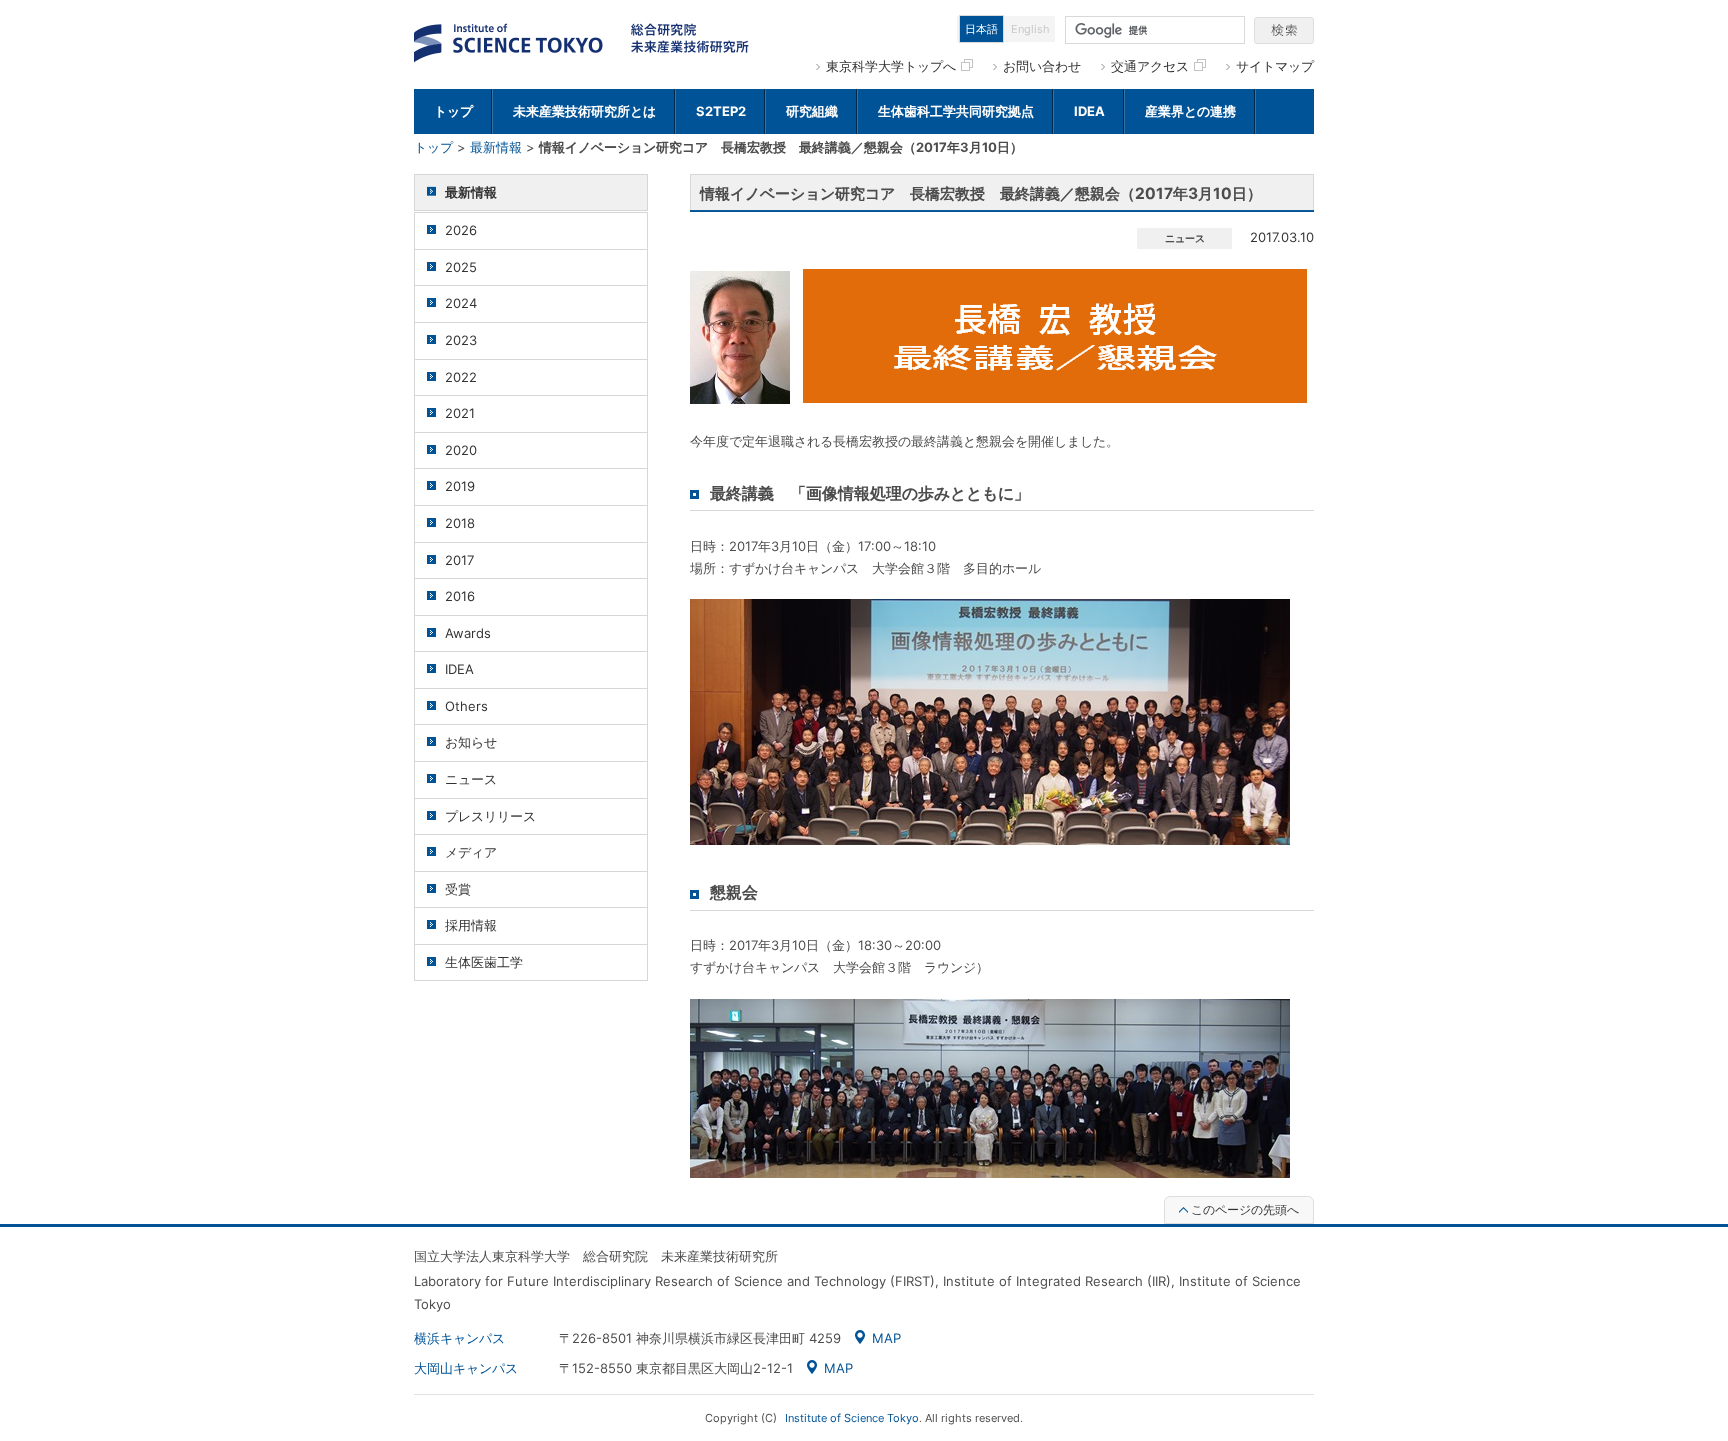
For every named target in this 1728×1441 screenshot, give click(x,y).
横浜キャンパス (459, 1338)
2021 (460, 413)
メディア (471, 852)
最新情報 (496, 147)
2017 (459, 560)
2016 (460, 596)
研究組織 (812, 111)
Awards (468, 633)
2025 (461, 267)
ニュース (471, 779)
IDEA (1089, 111)
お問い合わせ (1042, 66)
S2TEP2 (721, 111)
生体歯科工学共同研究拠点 (956, 111)
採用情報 (471, 925)
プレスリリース (490, 816)
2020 (461, 450)
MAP (886, 1338)
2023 (461, 340)
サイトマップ (1275, 66)
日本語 (981, 29)
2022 (461, 377)
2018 (460, 523)
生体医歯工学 (484, 962)
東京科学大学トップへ (891, 66)
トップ (453, 111)
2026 (461, 230)
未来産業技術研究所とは (584, 111)
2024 (461, 303)
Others (466, 706)
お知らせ (471, 742)
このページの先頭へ (1245, 1209)
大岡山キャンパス (466, 1368)
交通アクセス (1150, 66)
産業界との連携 (1190, 111)
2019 (460, 486)
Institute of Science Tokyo (852, 1418)
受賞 (458, 889)
